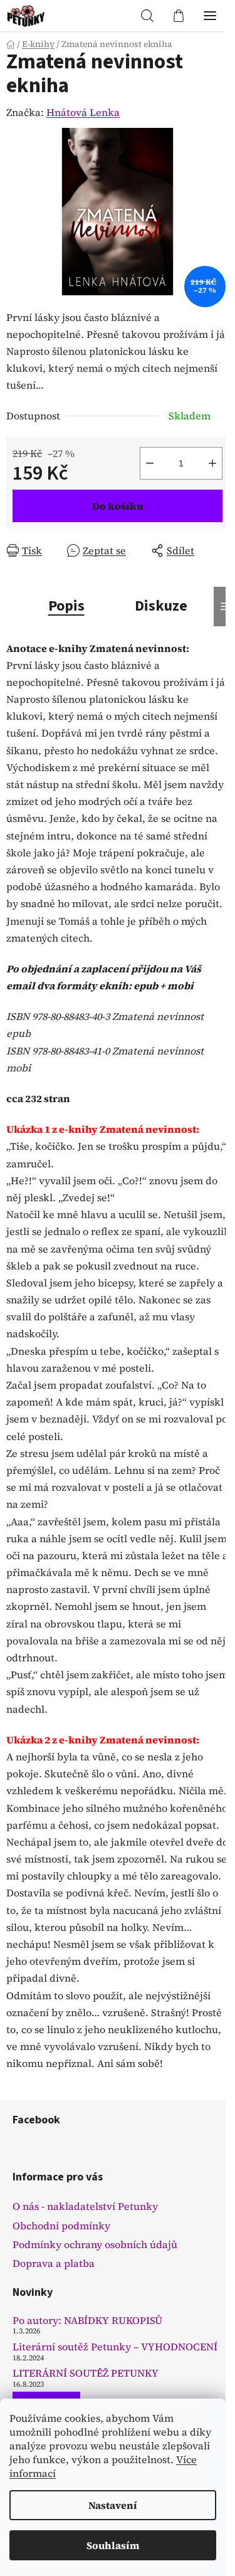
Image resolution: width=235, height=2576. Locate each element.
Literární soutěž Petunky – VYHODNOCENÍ (115, 2347)
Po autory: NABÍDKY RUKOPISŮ (87, 2321)
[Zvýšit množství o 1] (212, 463)
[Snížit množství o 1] (150, 463)
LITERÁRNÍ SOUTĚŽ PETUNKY (86, 2374)
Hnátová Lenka (83, 112)
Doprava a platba (54, 2263)
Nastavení (113, 2505)
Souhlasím (113, 2545)
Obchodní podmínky (61, 2226)
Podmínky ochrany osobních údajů (95, 2244)
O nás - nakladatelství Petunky (85, 2206)
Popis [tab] (66, 606)
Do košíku (118, 506)
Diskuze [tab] (161, 606)
